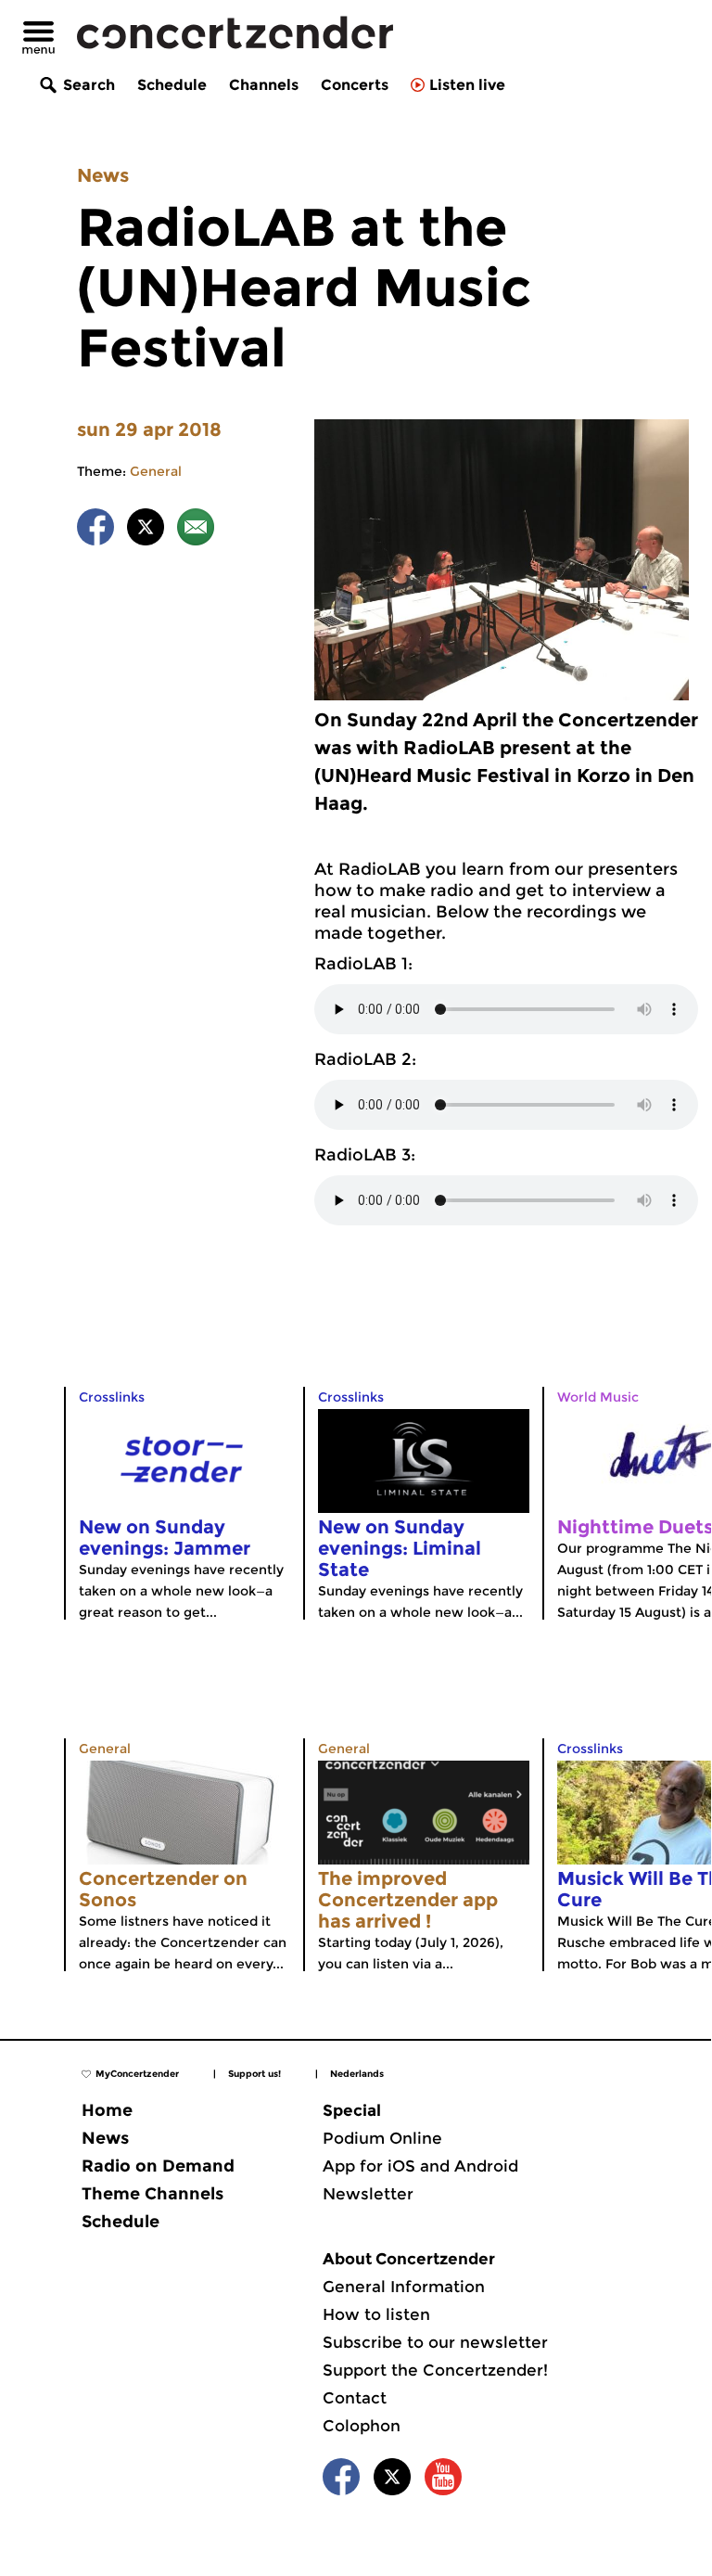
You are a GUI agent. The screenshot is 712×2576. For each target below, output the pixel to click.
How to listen (376, 2314)
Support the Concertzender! (435, 2370)
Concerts (355, 85)
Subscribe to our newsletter (435, 2342)
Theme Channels (153, 2194)
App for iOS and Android (420, 2166)
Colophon (362, 2426)
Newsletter (368, 2194)
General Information (404, 2287)
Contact (355, 2398)
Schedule (172, 85)
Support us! (254, 2074)
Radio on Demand (158, 2166)
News (103, 175)
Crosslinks (112, 1397)
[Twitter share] (146, 530)
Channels (264, 85)
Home (107, 2110)
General (156, 471)
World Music (598, 1397)
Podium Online (382, 2138)
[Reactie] (196, 530)
